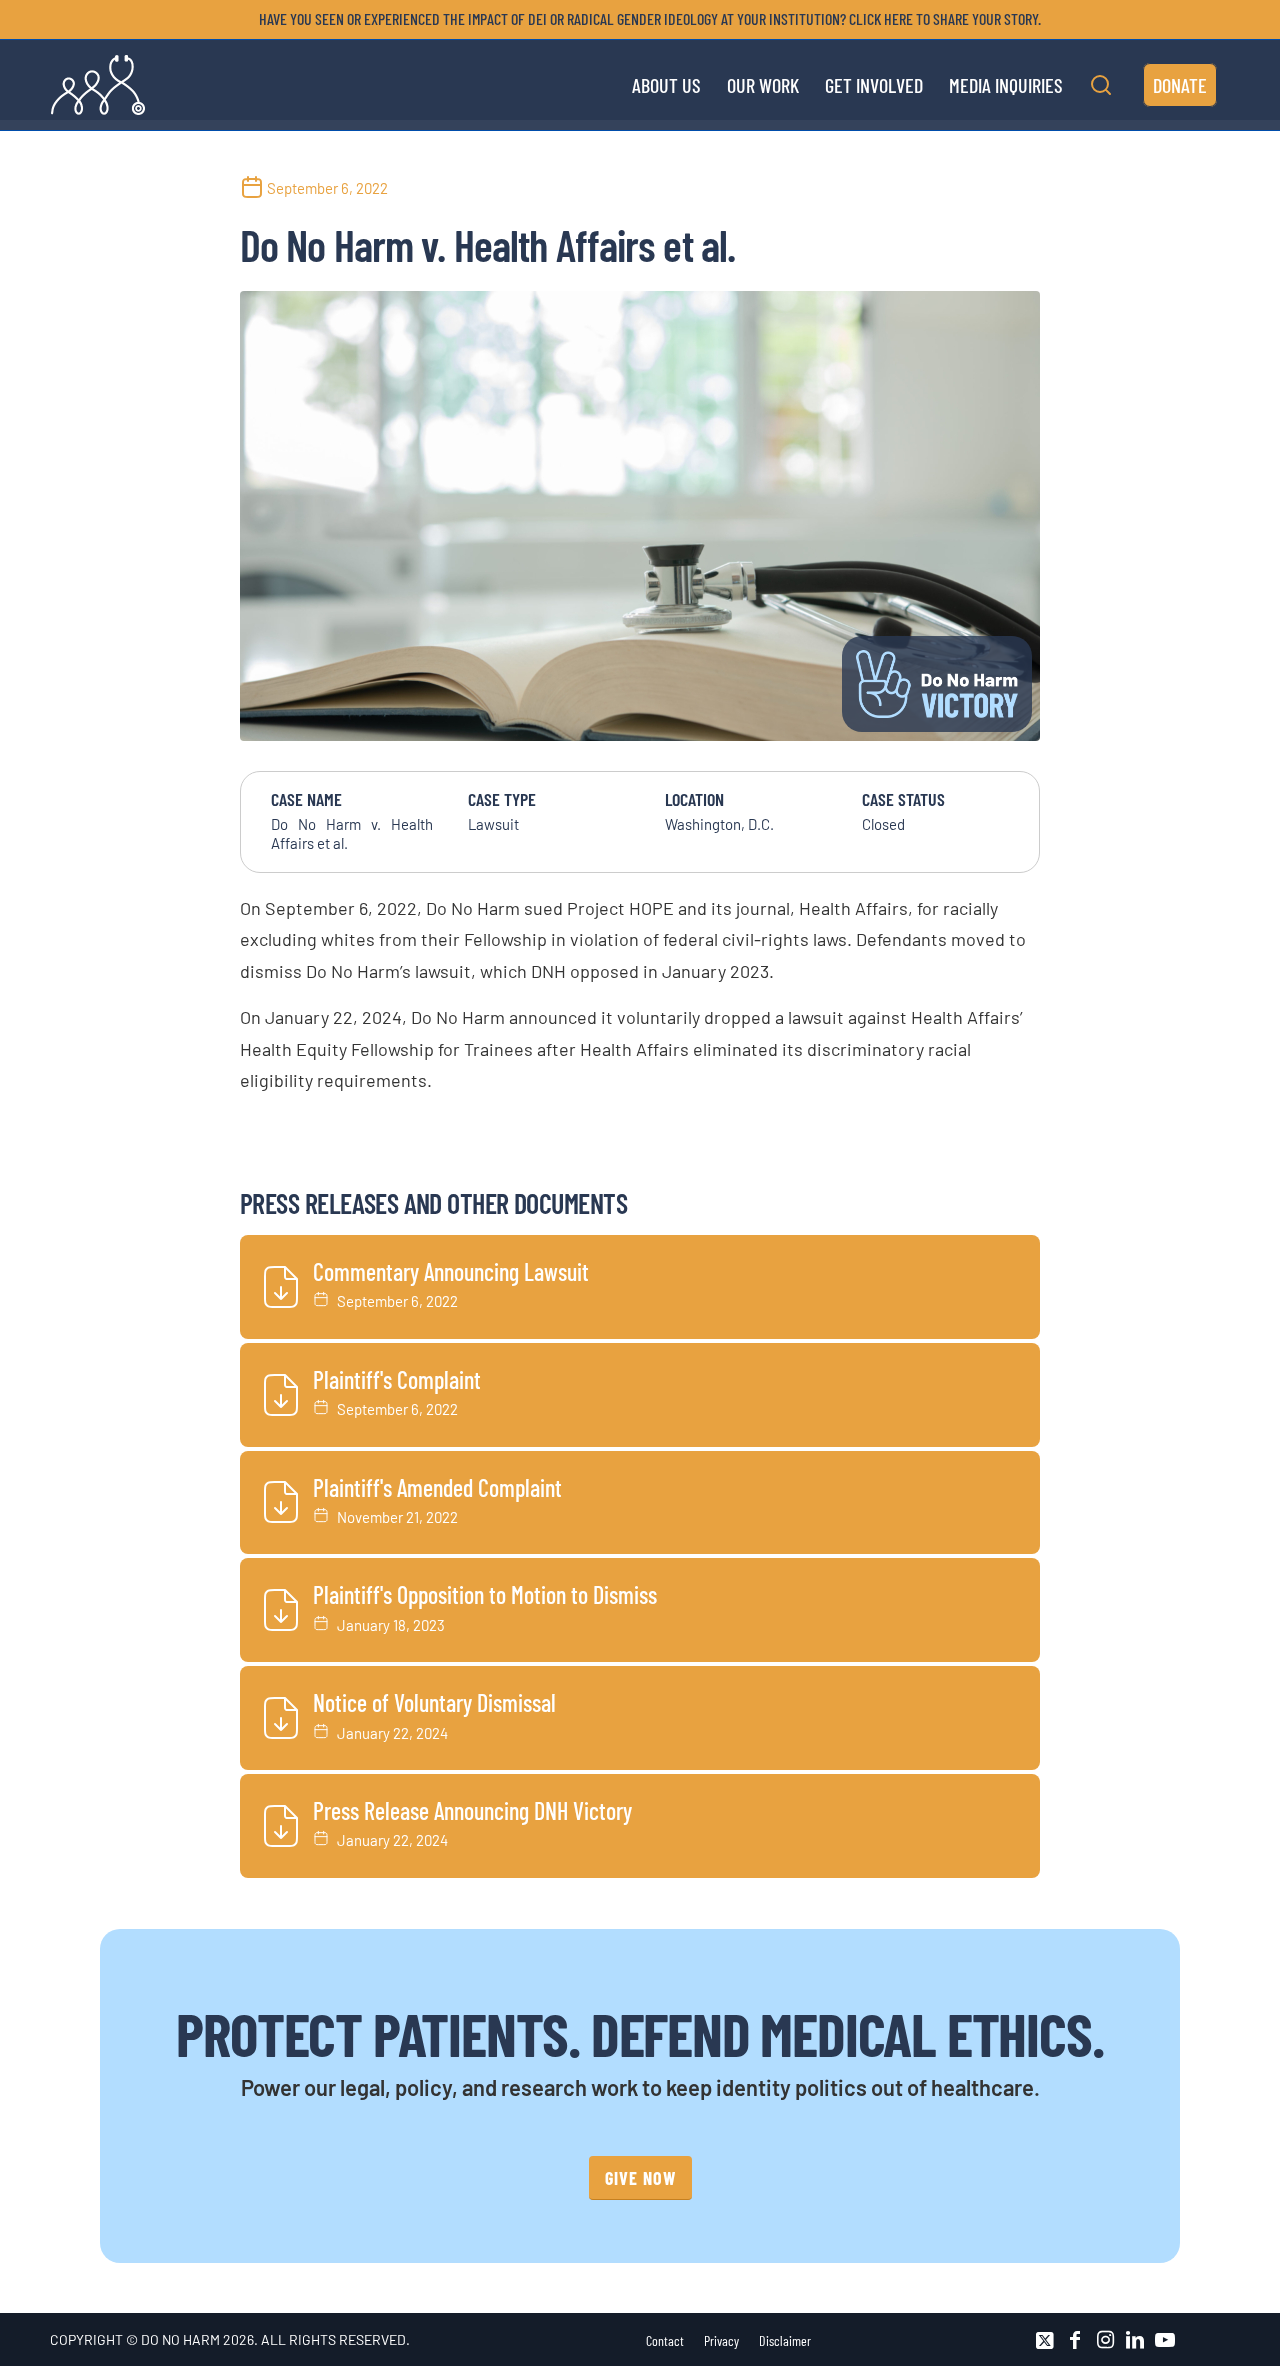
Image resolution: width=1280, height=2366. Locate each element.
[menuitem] (645, 19)
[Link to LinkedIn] (1135, 2340)
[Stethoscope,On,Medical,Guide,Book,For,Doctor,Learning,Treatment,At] (640, 516)
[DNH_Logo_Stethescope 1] (98, 85)
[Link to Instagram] (1105, 2340)
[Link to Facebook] (1075, 2340)
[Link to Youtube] (1165, 2340)
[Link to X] (1045, 2340)
